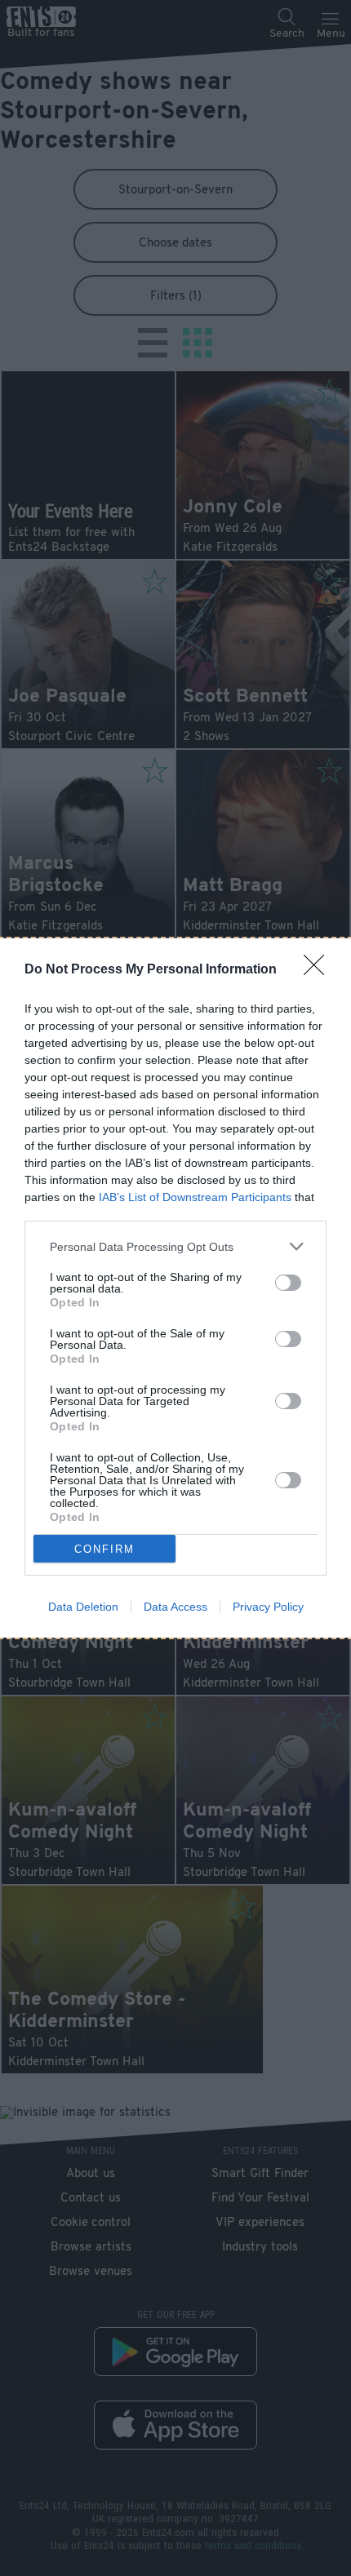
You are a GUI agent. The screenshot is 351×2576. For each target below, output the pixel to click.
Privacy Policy (268, 1607)
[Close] (319, 970)
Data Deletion (83, 1607)
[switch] (288, 1283)
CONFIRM (104, 1549)
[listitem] (175, 1246)
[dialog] (175, 1288)
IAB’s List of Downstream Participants (195, 1197)
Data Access (175, 1607)
